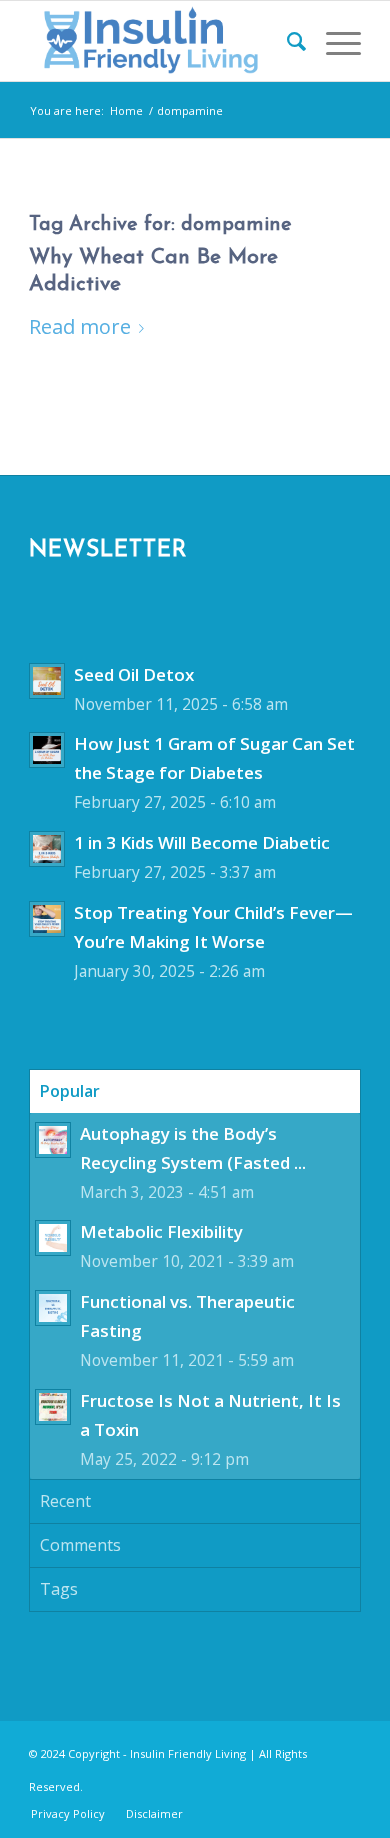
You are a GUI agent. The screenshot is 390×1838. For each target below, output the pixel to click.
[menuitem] (286, 41)
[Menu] (333, 41)
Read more (80, 326)
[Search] (286, 41)
